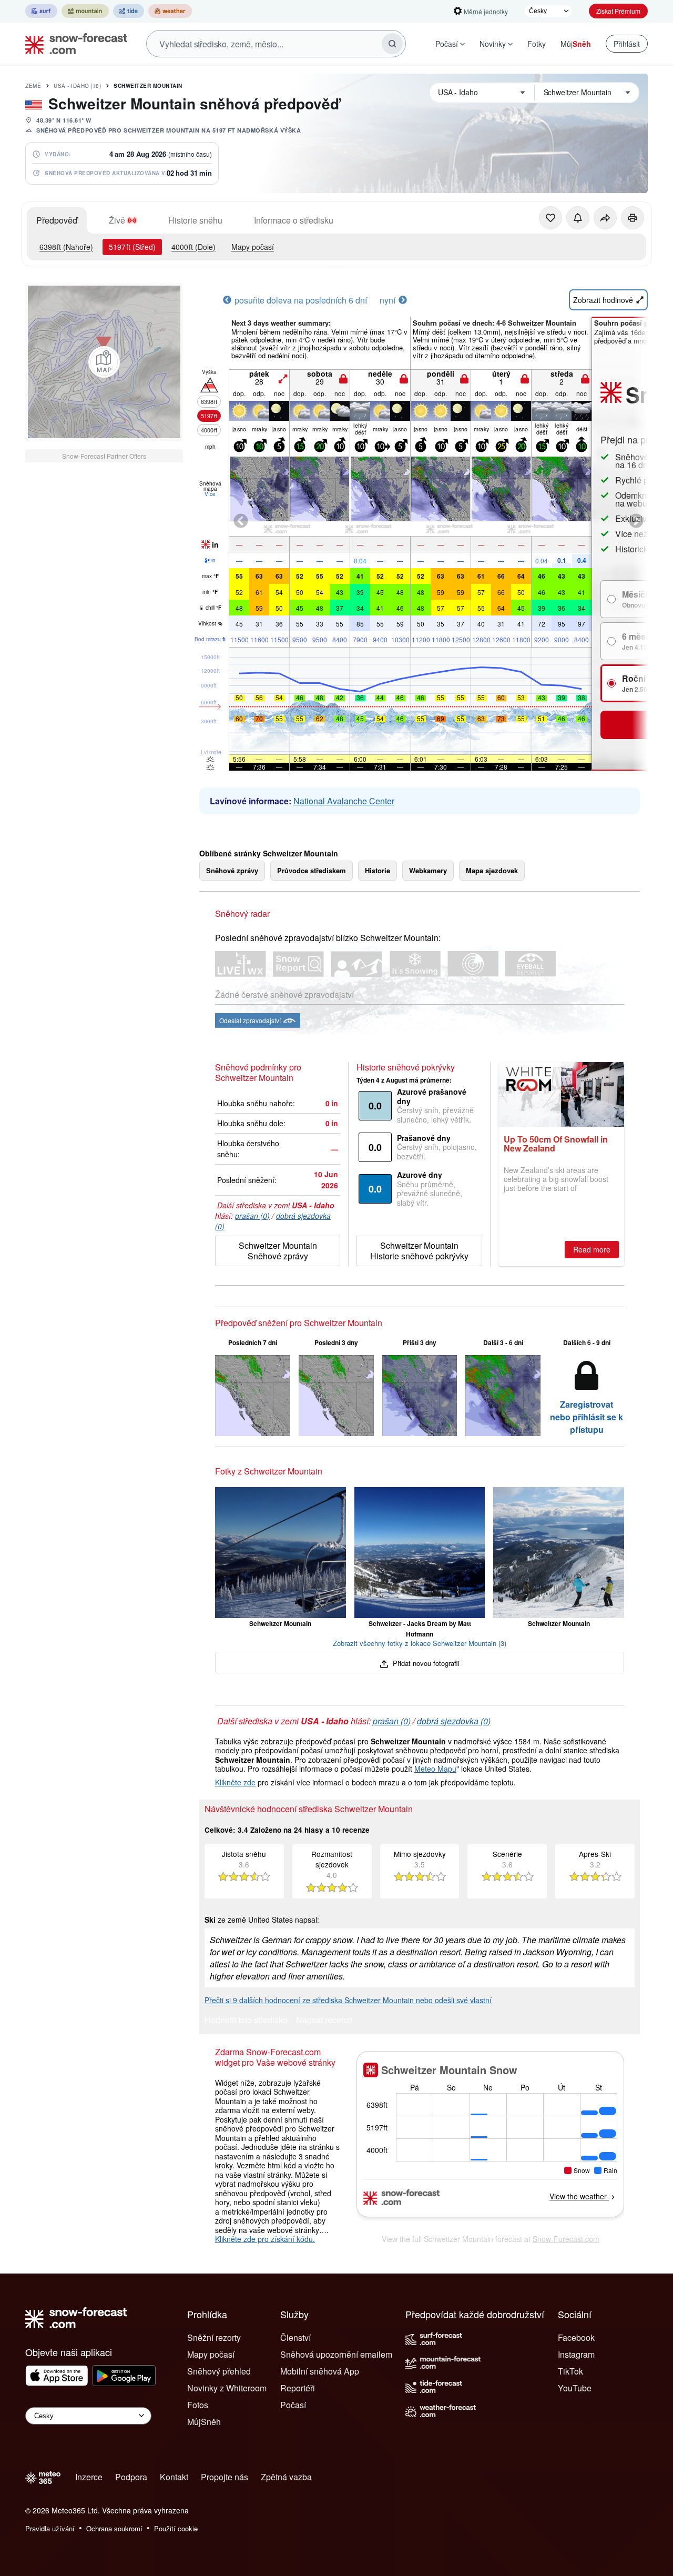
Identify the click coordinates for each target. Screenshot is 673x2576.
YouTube (575, 2388)
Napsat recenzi (324, 2021)
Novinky (493, 44)
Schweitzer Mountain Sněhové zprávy (278, 1251)
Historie (378, 870)
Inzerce (89, 2477)
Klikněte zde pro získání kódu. (265, 2239)
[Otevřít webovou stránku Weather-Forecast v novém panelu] (170, 11)
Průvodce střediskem (312, 870)
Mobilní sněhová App (320, 2371)
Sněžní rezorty (214, 2337)
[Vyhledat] (392, 44)
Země (33, 86)
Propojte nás (225, 2477)
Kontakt (174, 2477)
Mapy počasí (253, 247)
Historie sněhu (195, 220)
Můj (576, 44)
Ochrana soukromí (114, 2528)
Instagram (576, 2354)
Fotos (198, 2405)
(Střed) (132, 247)
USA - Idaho (77, 86)
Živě (117, 220)
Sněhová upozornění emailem (336, 2354)
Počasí (447, 44)
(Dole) (193, 247)
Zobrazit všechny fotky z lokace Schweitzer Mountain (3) (420, 1643)
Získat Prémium (618, 11)
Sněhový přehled (219, 2371)
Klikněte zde (235, 1782)
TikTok (570, 2371)
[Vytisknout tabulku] (633, 218)
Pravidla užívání (50, 2528)
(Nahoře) (66, 247)
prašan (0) (252, 1216)
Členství (295, 2337)
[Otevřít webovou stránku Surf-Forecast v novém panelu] (41, 11)
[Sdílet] (605, 218)
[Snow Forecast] (73, 44)
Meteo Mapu (435, 1769)
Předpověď (57, 220)
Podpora (131, 2477)
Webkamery (428, 870)
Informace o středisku (294, 220)
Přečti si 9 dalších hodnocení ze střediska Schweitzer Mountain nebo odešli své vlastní (348, 2000)
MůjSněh (204, 2422)
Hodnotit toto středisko (246, 2021)
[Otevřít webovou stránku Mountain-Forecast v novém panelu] (85, 11)
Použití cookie (176, 2528)
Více (210, 494)
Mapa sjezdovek (492, 870)
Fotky (537, 44)
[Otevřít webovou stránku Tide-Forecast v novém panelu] (129, 11)
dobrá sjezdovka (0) (454, 1721)
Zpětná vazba (286, 2477)
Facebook (576, 2337)
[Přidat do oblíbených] (550, 218)
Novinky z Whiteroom (227, 2388)
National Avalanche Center (344, 801)
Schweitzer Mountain (148, 86)
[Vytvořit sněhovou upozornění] (578, 218)
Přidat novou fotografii (425, 1663)
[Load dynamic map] (104, 362)
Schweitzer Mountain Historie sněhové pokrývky (419, 1251)
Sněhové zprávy (232, 870)
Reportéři (298, 2388)
